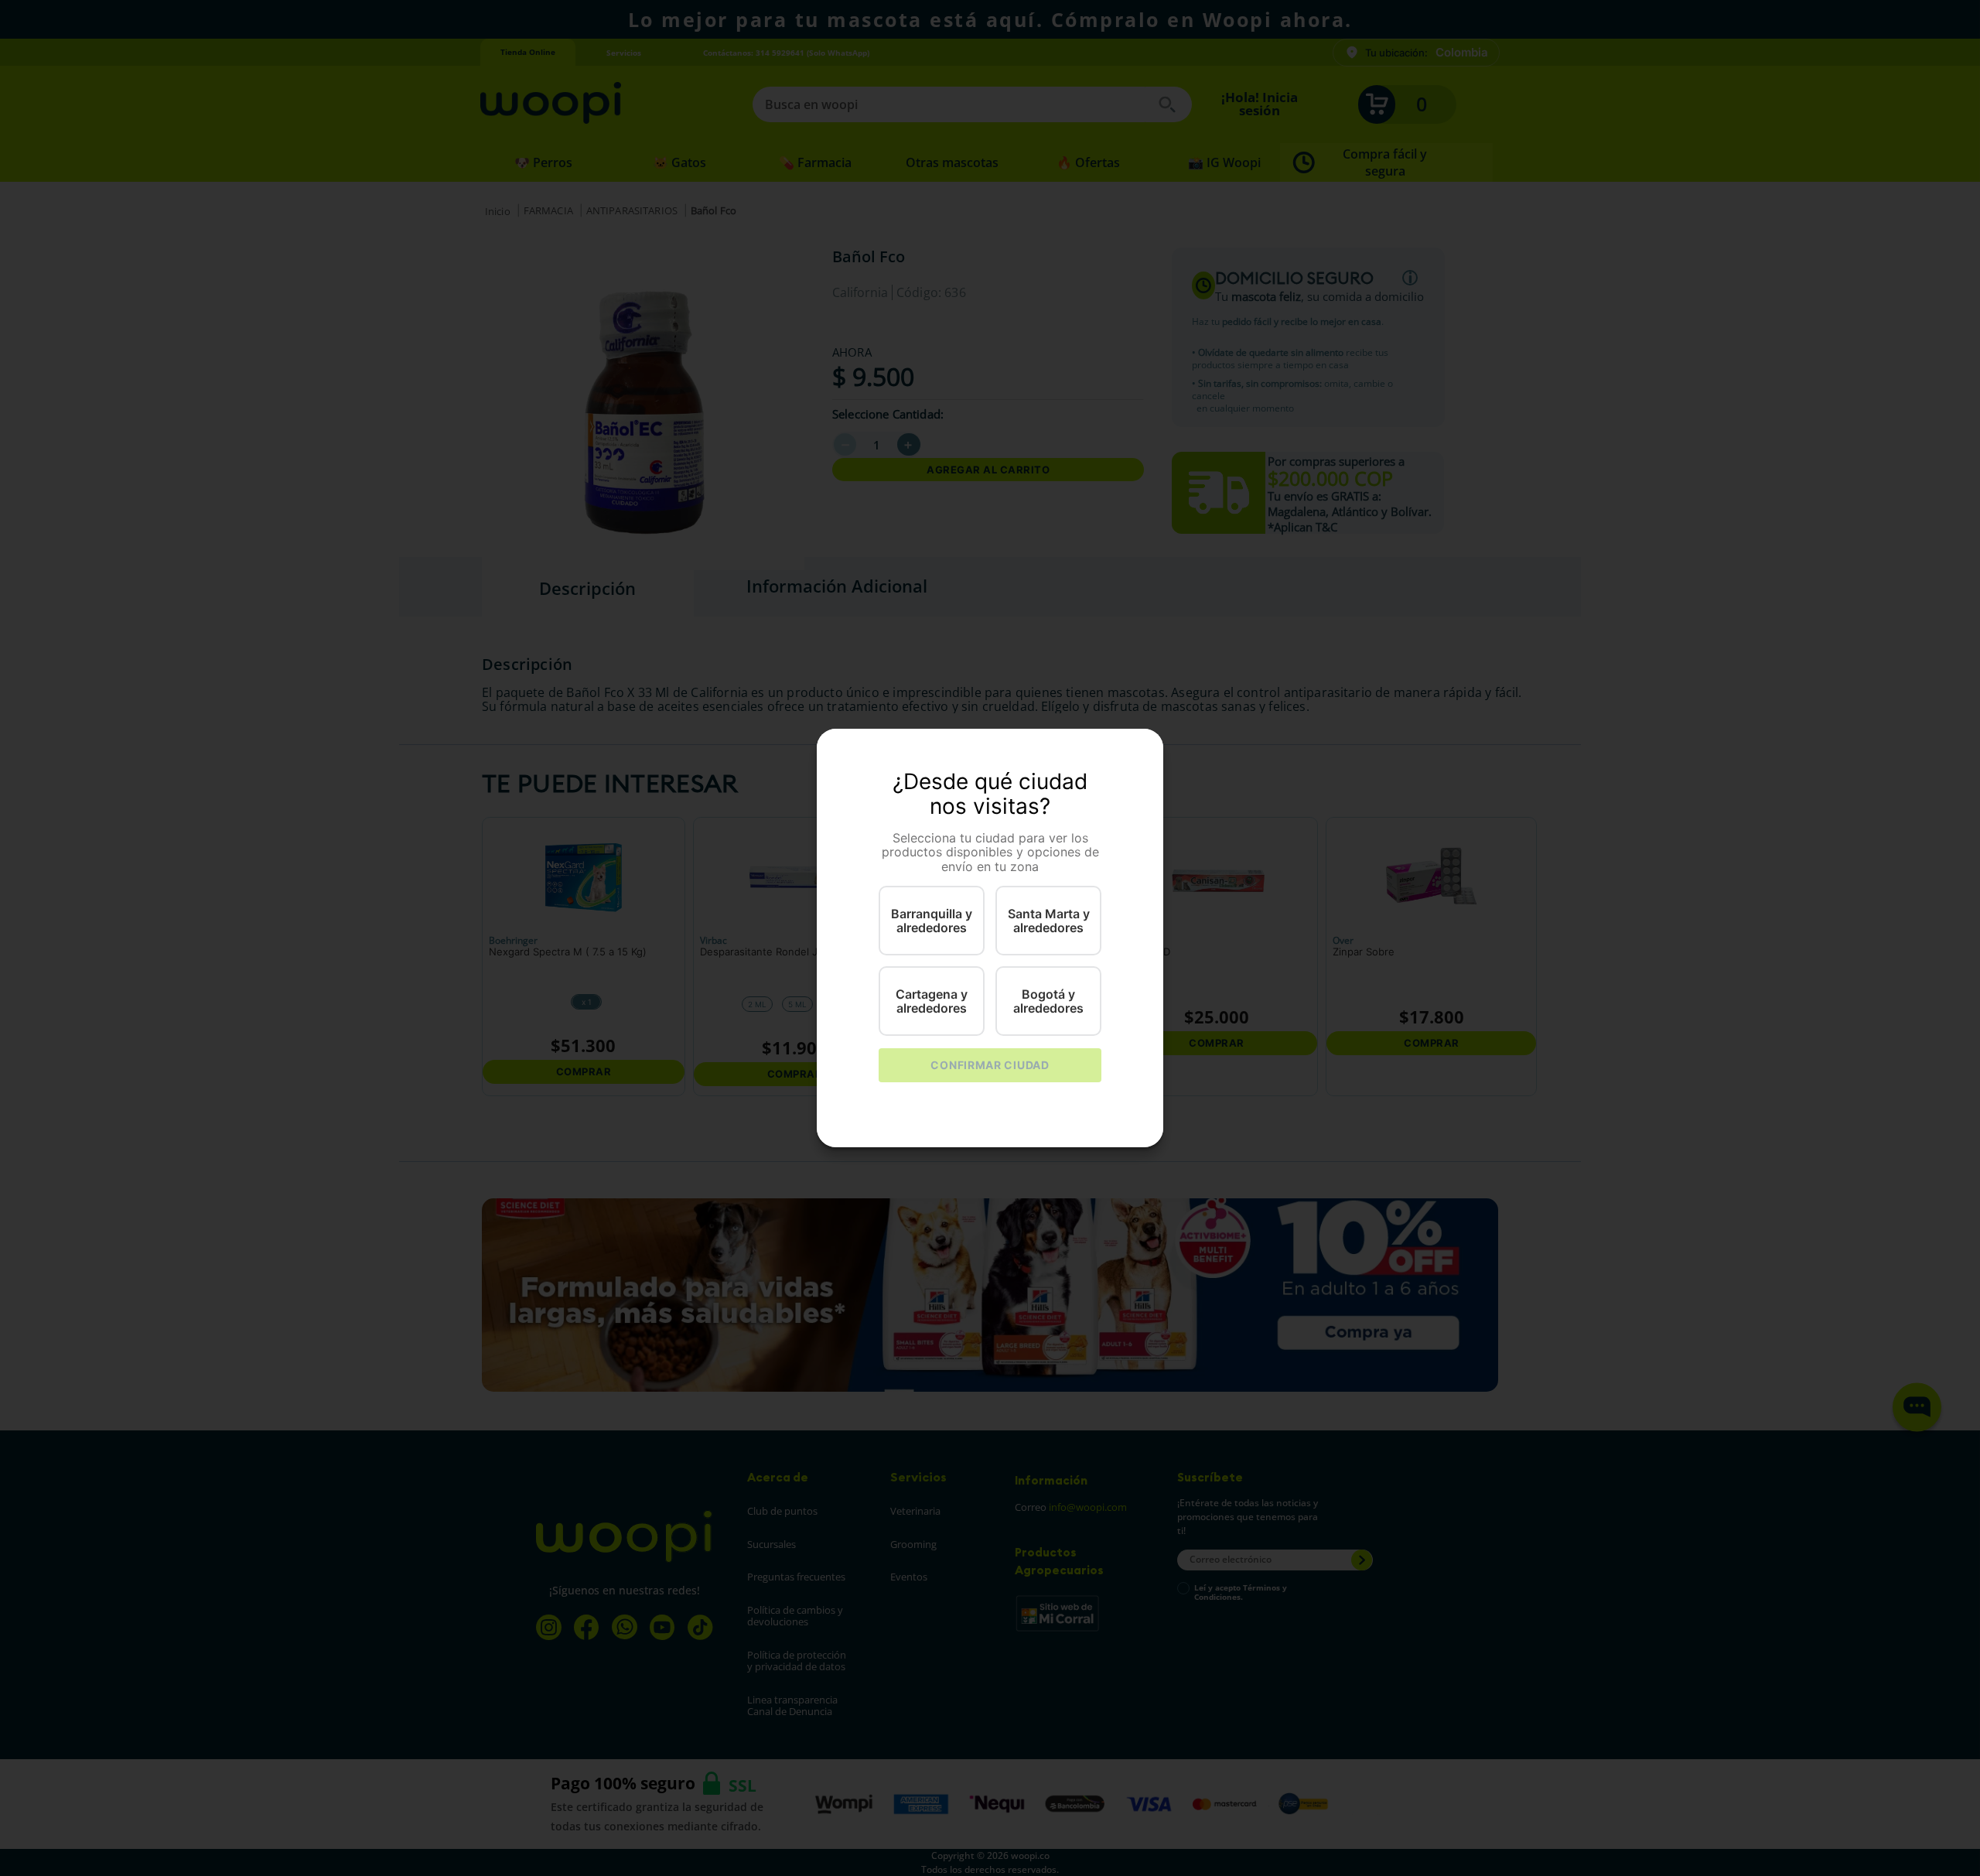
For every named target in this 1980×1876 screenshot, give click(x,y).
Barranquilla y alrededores (932, 921)
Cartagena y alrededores (932, 1001)
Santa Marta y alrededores (1049, 921)
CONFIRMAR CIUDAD (990, 1065)
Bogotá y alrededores (1048, 1001)
